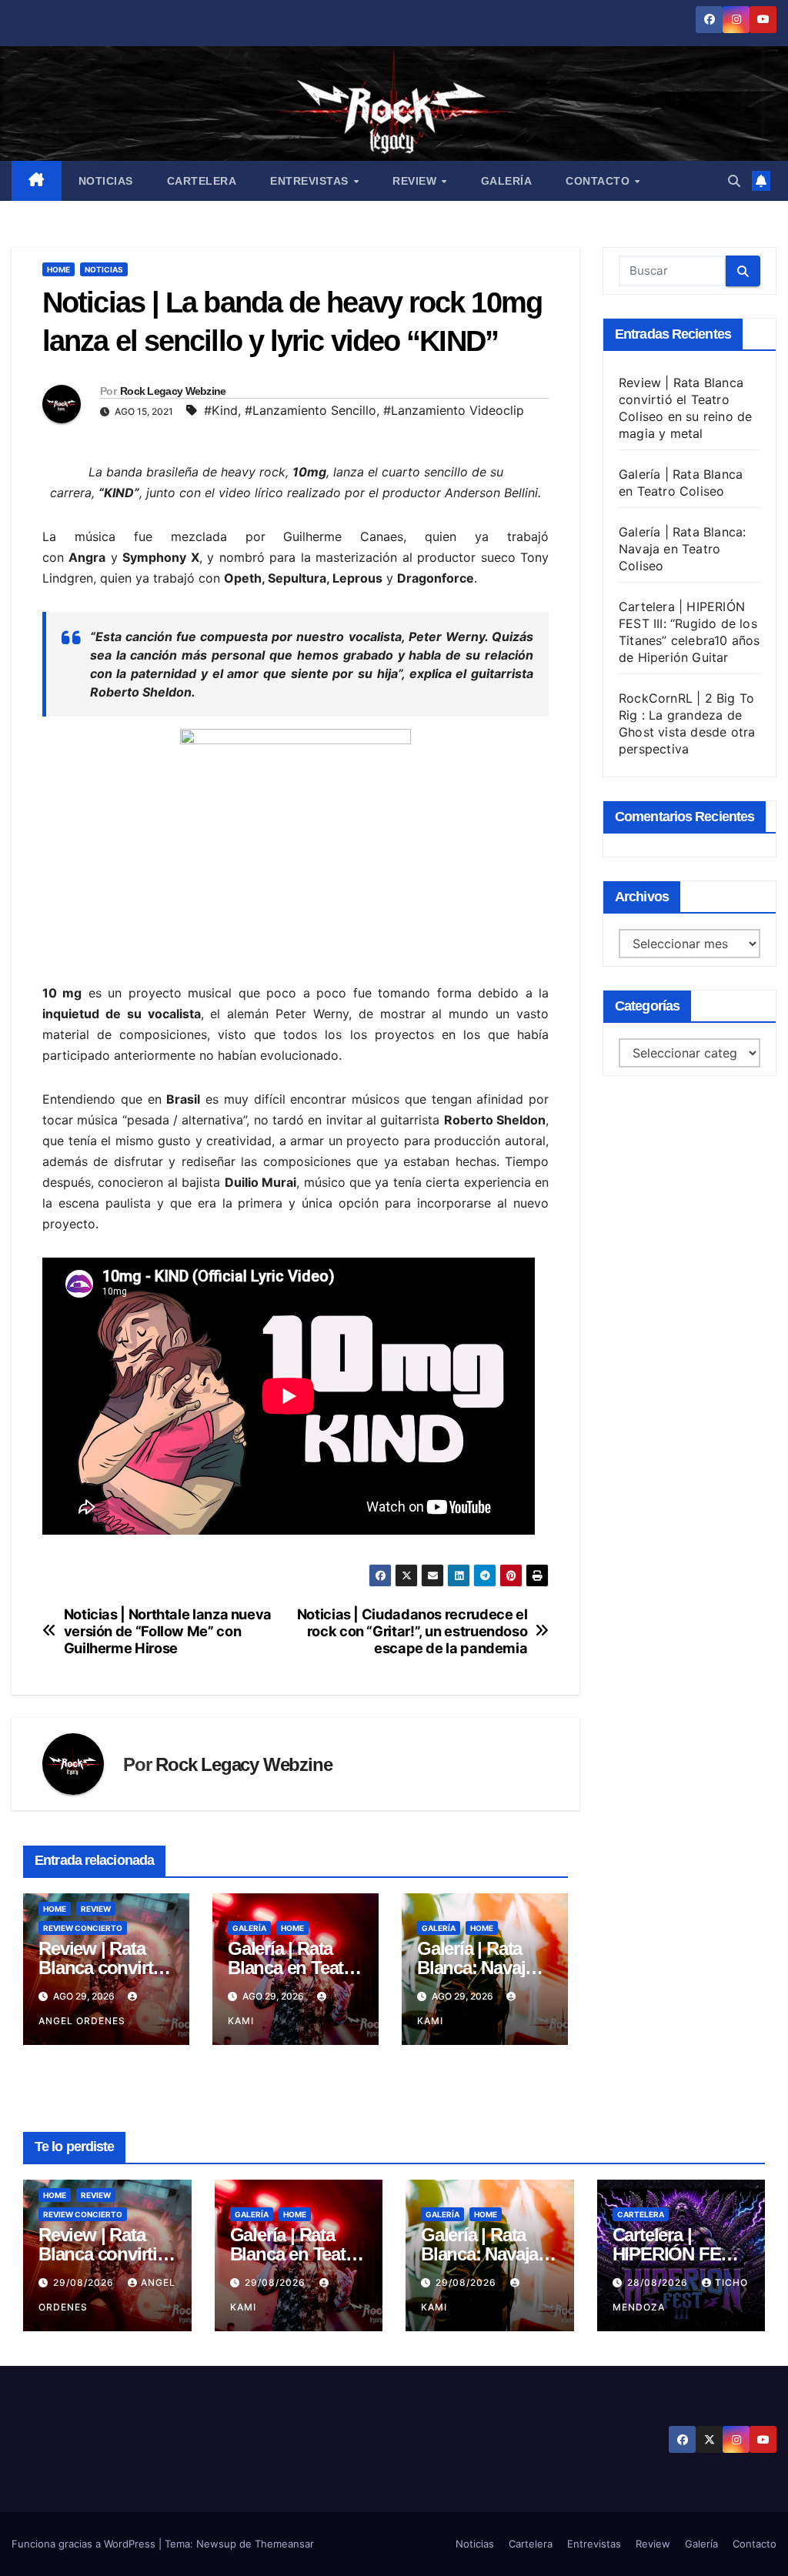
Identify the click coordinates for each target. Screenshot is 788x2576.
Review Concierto (83, 1928)
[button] (734, 181)
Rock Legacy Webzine (173, 391)
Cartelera (202, 181)
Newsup (216, 2544)
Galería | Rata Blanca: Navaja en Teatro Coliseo (682, 549)
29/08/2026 (85, 2282)
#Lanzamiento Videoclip (454, 410)
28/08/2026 (659, 2282)
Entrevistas (311, 181)
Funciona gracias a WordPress (85, 2544)
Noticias (106, 181)
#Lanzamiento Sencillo (311, 410)
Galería (507, 181)
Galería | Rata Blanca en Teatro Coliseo (294, 1968)
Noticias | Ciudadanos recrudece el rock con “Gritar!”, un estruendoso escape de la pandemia (412, 1631)
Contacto (599, 181)
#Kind (221, 410)
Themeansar (284, 2544)
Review (416, 181)
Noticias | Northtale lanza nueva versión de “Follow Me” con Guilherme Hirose (168, 1631)
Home (58, 269)
